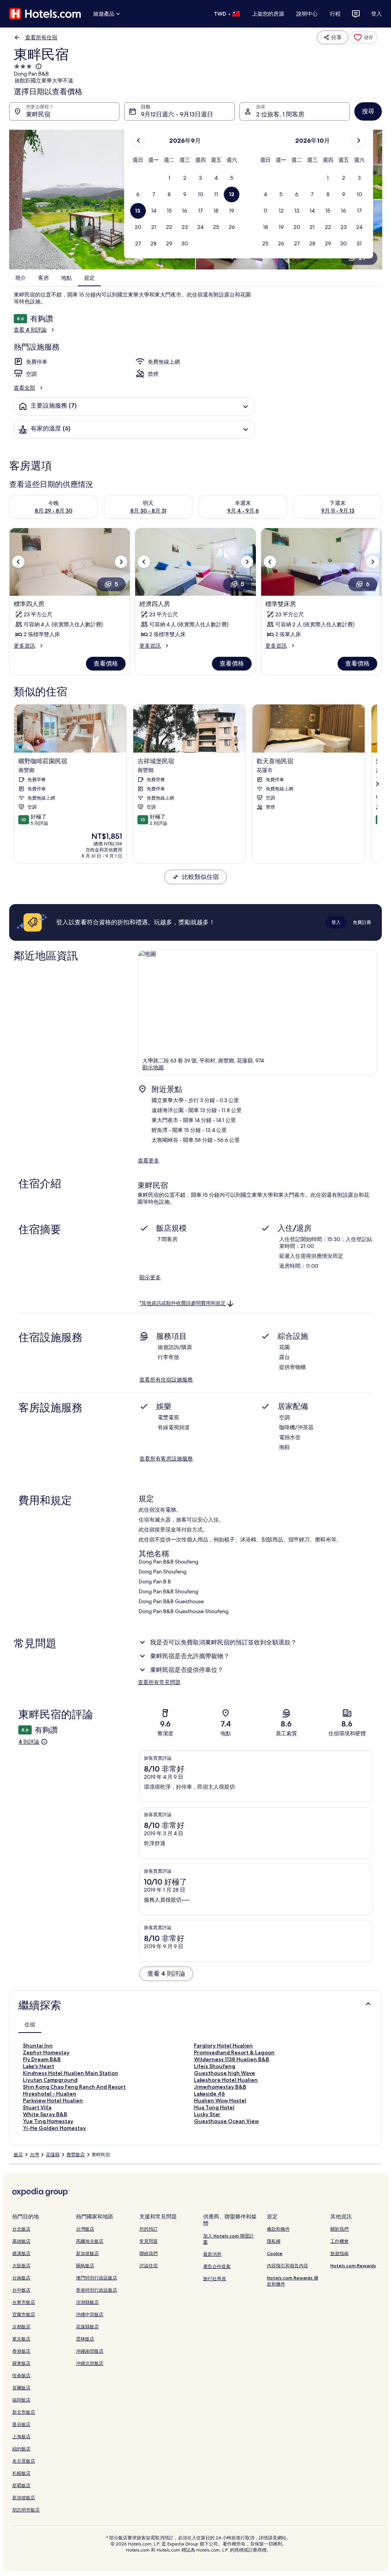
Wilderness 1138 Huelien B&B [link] (232, 2059)
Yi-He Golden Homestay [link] (54, 2128)
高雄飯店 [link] (21, 2241)
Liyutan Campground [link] (50, 2080)
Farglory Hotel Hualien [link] (223, 2046)
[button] (169, 178)
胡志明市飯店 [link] (26, 2510)
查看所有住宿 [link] (41, 37)
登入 (376, 14)
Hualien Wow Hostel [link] (220, 2100)
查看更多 (149, 1161)
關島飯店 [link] (85, 2266)
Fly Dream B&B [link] (42, 2059)
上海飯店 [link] (21, 2437)
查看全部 (24, 388)
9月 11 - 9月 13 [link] (338, 511)
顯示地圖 (153, 1067)
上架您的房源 (268, 14)
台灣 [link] (34, 2155)
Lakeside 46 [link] (209, 2094)
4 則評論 (29, 1742)
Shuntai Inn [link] (38, 2046)
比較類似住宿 (200, 877)
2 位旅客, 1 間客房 (280, 114)
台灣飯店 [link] (85, 2229)
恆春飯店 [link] (21, 2375)
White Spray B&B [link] (45, 2114)
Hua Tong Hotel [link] (214, 2107)
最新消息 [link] (212, 2254)
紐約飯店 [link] (21, 2449)
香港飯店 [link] (21, 2351)
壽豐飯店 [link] (76, 2155)
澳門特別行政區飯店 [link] (97, 2278)
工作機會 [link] (339, 2241)
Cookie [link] (275, 2253)
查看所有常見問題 (159, 1682)
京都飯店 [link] (21, 2327)
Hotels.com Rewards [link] (353, 2266)
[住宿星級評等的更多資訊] (38, 66)
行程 (335, 14)
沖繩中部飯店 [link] (90, 2314)
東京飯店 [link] (21, 2339)
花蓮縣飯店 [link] (87, 2327)
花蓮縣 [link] (53, 2155)
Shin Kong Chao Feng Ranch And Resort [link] (74, 2087)
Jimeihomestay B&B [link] (220, 2087)
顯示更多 (150, 1277)
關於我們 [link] (339, 2229)
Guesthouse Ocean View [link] (226, 2121)
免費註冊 (362, 922)
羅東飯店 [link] (21, 2363)
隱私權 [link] (274, 2241)
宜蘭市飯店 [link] (24, 2314)
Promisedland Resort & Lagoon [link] (234, 2052)
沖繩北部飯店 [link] (90, 2363)
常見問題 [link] (149, 2241)
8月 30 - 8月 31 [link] (148, 511)
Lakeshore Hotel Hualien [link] (226, 2080)
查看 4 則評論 (30, 330)
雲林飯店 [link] (85, 2339)
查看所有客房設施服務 (166, 1459)
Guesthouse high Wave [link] (225, 2073)
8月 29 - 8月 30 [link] (54, 511)
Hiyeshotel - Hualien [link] (50, 2094)
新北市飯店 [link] (24, 2412)
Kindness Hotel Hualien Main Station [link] (71, 2073)
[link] (364, 37)
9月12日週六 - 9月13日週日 (177, 114)
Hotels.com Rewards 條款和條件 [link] (293, 2281)
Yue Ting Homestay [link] (48, 2121)
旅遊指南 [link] (339, 2253)
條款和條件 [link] (278, 2229)
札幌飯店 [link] (21, 2473)
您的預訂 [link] (149, 2229)
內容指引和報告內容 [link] (288, 2266)
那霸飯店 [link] (21, 2485)
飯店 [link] (18, 2155)
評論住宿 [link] (149, 2266)
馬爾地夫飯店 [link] (90, 2241)
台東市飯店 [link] (24, 2302)
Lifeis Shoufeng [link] (215, 2066)
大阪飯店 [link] (21, 2266)
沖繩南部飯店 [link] (90, 2351)
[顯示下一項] (377, 784)
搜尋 (368, 111)
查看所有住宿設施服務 (166, 1380)
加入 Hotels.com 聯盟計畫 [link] (229, 2239)
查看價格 (106, 663)
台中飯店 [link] (21, 2290)
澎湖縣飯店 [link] (87, 2302)
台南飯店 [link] (21, 2278)
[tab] (30, 2025)
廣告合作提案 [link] (217, 2266)
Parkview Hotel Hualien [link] (53, 2100)
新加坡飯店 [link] (24, 2498)
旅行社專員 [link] (215, 2279)
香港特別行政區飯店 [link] (97, 2290)
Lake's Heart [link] (39, 2066)
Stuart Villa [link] (37, 2107)
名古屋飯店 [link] (24, 2461)
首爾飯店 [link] (21, 2388)
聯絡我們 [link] (149, 2253)
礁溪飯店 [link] (21, 2253)
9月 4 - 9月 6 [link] (243, 511)
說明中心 (307, 14)
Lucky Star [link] (207, 2114)
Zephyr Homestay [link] (46, 2052)
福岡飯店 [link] (21, 2400)
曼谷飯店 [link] (21, 2424)
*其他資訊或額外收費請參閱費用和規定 (183, 1303)
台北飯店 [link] (21, 2229)
